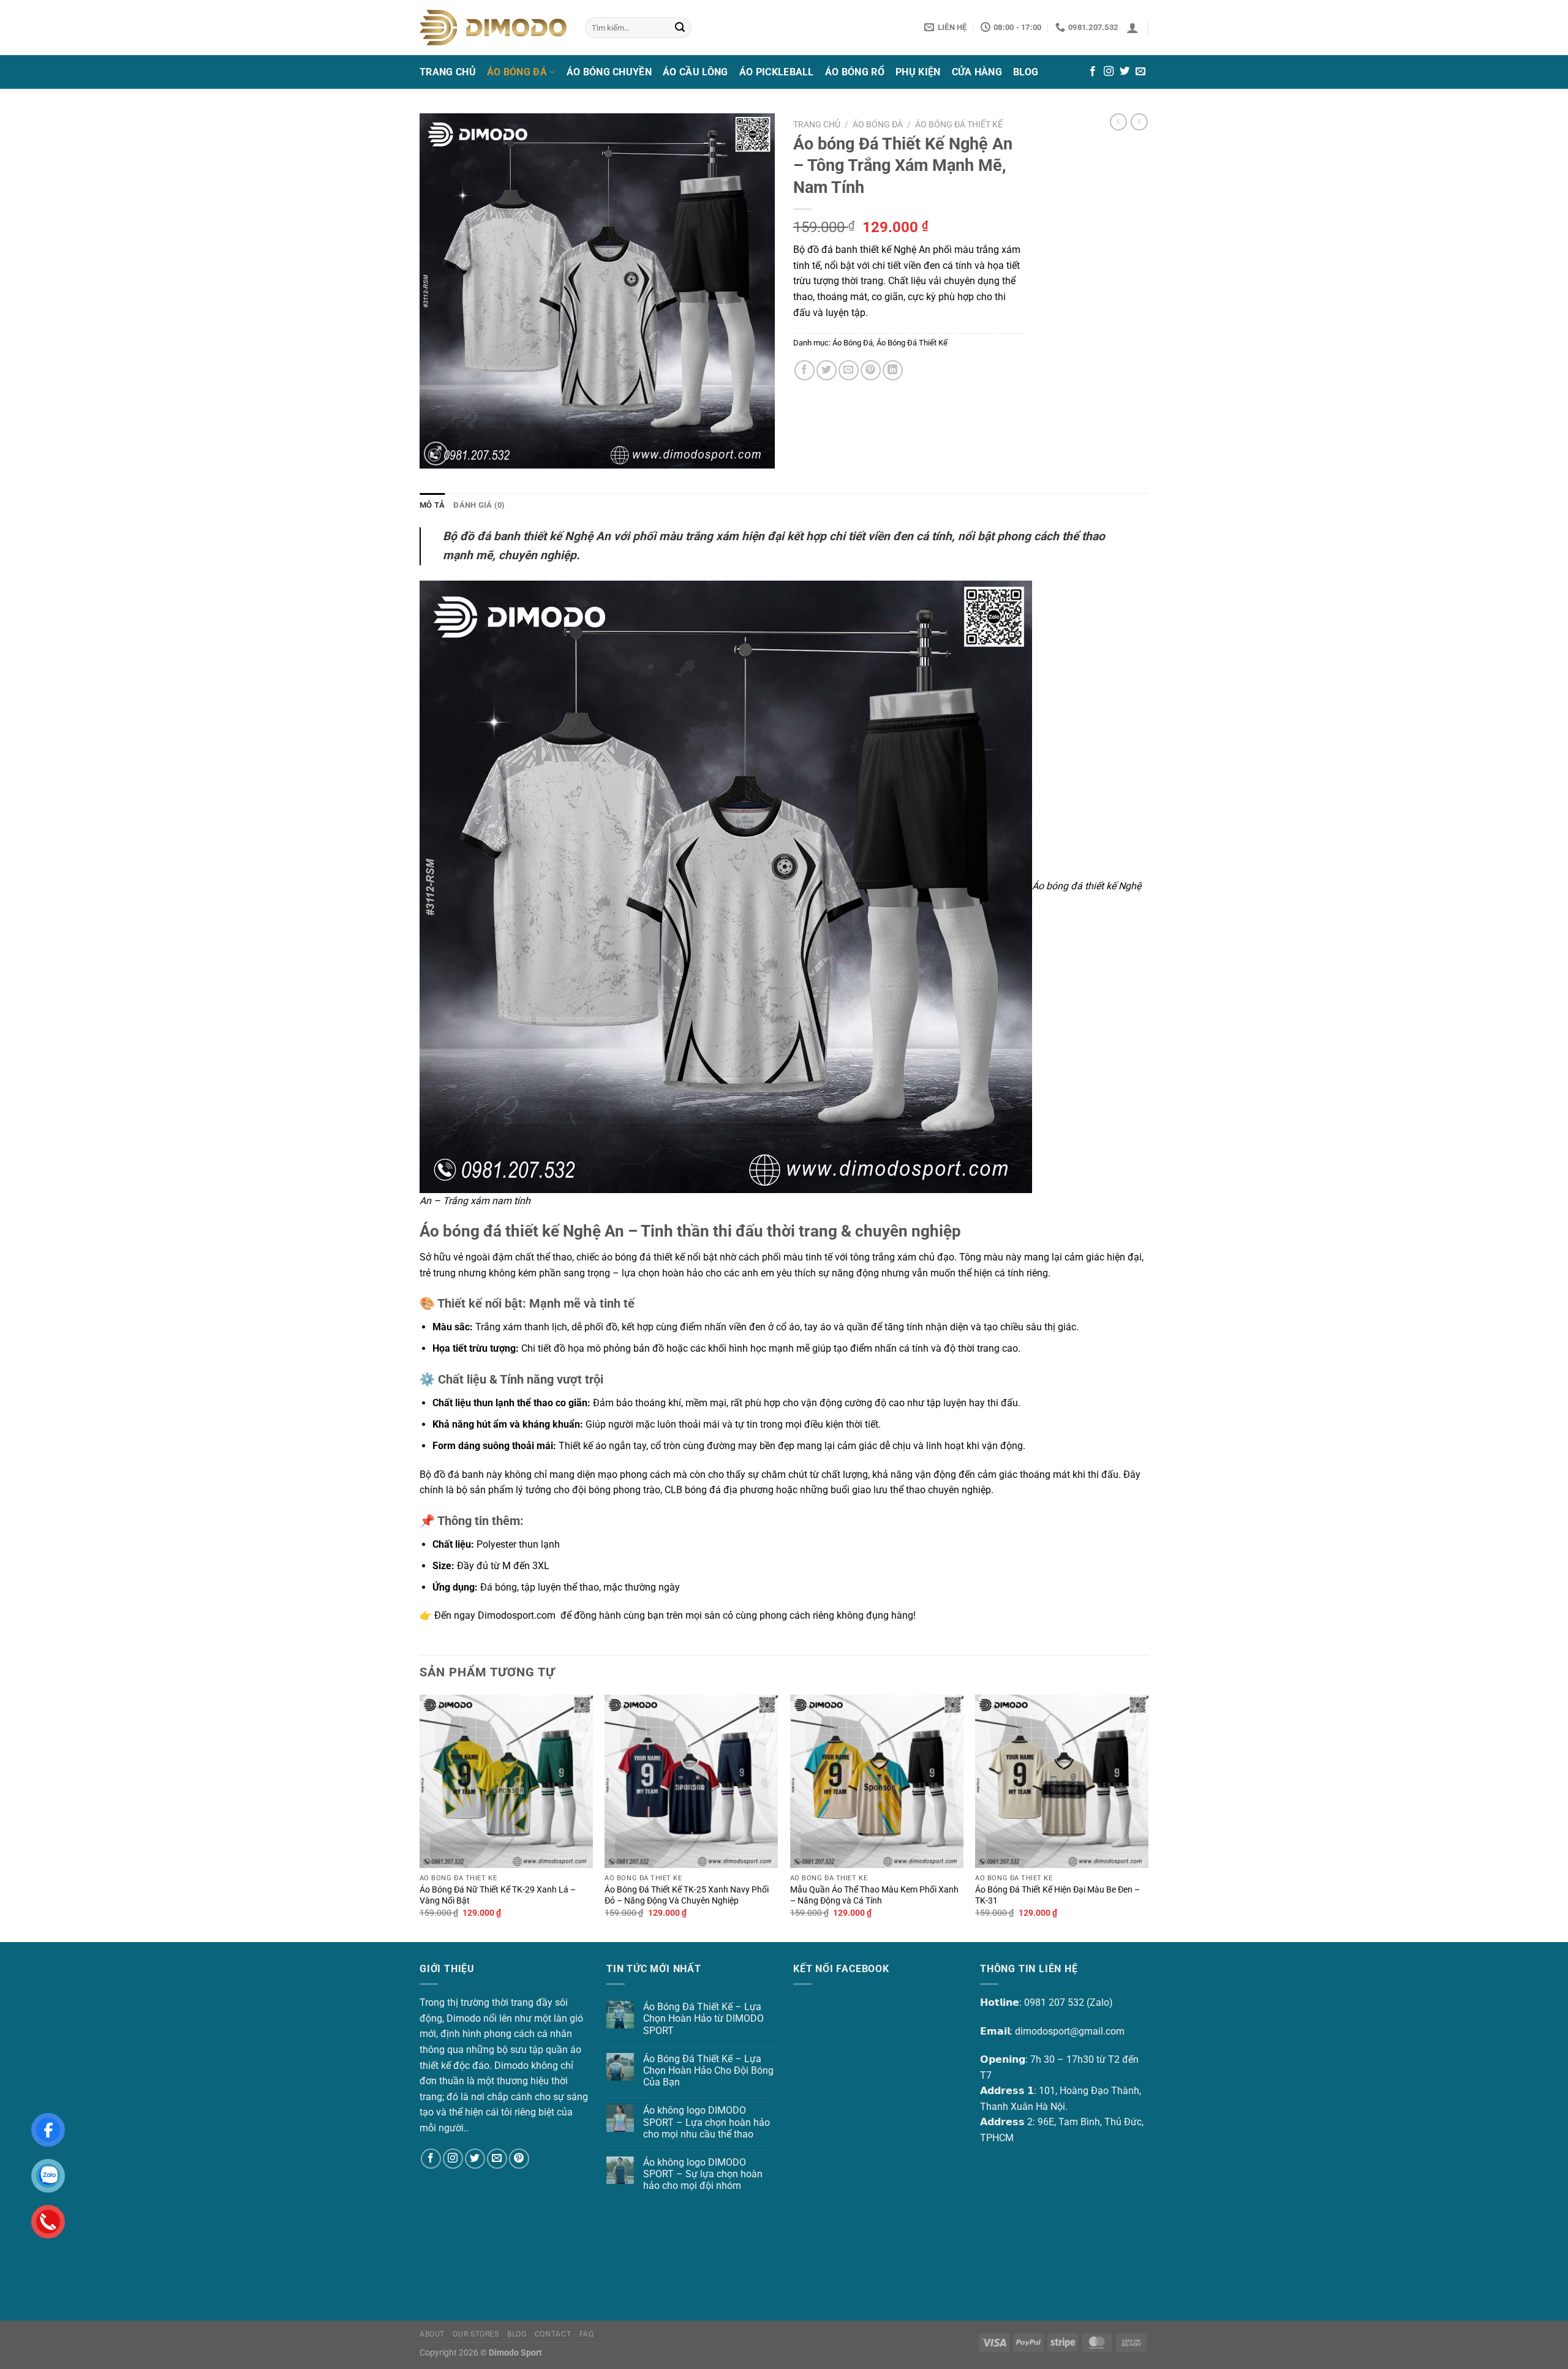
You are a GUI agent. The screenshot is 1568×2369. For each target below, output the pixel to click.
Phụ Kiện (918, 72)
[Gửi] (680, 28)
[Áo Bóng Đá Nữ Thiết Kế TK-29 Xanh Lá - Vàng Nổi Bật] (506, 1781)
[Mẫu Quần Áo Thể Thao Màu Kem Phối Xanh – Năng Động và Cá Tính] (877, 1781)
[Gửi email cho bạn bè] (849, 370)
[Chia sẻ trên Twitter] (827, 370)
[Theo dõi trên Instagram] (1109, 72)
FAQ (587, 2334)
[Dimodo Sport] (493, 27)
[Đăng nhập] (1133, 28)
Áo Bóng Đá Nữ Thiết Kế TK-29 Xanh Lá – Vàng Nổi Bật (498, 1896)
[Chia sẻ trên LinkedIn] (893, 370)
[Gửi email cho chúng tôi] (1140, 72)
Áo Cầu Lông (695, 72)
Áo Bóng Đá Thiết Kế (959, 124)
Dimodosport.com (517, 1615)
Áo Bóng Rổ (855, 72)
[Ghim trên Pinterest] (871, 370)
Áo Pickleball (777, 72)
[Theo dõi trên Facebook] (1093, 72)
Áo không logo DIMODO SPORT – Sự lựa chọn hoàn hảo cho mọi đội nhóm (703, 2174)
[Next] (1148, 1817)
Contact (553, 2334)
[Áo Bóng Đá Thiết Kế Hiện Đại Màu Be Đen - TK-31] (1062, 1781)
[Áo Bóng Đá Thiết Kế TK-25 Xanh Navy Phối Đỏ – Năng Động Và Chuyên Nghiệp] (691, 1781)
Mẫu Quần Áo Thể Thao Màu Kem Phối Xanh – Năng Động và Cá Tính (874, 1896)
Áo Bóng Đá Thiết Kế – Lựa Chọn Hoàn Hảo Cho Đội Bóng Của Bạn (708, 2070)
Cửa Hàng (977, 72)
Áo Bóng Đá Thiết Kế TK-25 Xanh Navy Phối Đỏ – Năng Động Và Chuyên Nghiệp (687, 1896)
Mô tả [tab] (432, 505)
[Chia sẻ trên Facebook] (805, 370)
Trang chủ (817, 124)
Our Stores (476, 2334)
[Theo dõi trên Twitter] (1125, 72)
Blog (1026, 72)
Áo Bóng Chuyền (609, 72)
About (432, 2334)
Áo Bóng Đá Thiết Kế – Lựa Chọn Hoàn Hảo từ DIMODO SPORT (703, 2018)
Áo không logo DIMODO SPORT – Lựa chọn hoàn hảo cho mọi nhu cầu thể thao (707, 2122)
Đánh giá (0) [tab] (479, 505)
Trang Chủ (448, 72)
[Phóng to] (436, 454)
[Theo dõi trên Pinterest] (519, 2159)
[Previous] (420, 1817)
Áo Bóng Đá (517, 72)
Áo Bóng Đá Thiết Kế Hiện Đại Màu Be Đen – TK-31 (1057, 1896)
